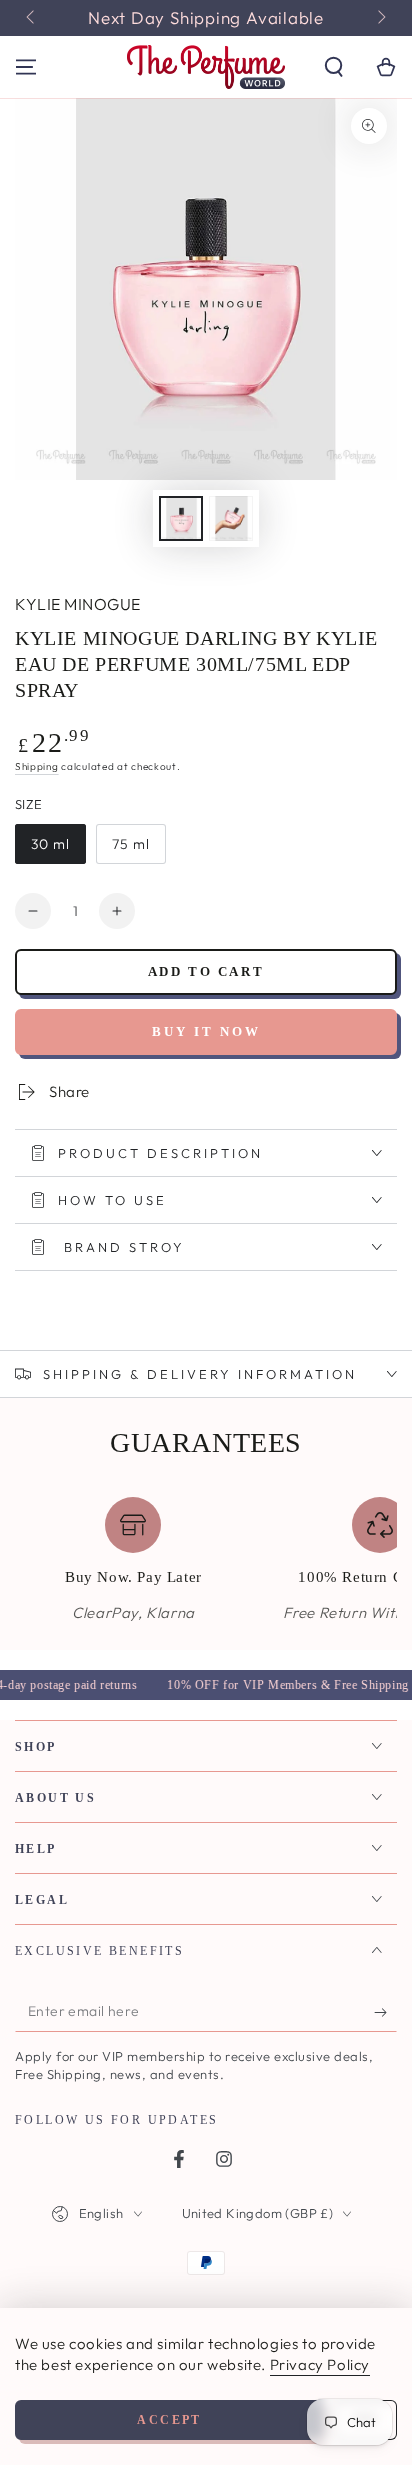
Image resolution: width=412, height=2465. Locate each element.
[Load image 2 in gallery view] (231, 518)
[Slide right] (380, 18)
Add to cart (206, 971)
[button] (334, 67)
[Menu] (26, 67)
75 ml (131, 844)
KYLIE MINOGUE (78, 604)
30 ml (50, 844)
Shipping (37, 766)
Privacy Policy (320, 2364)
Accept (169, 2420)
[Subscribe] (385, 2012)
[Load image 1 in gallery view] (181, 518)
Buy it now (206, 1031)
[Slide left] (32, 18)
